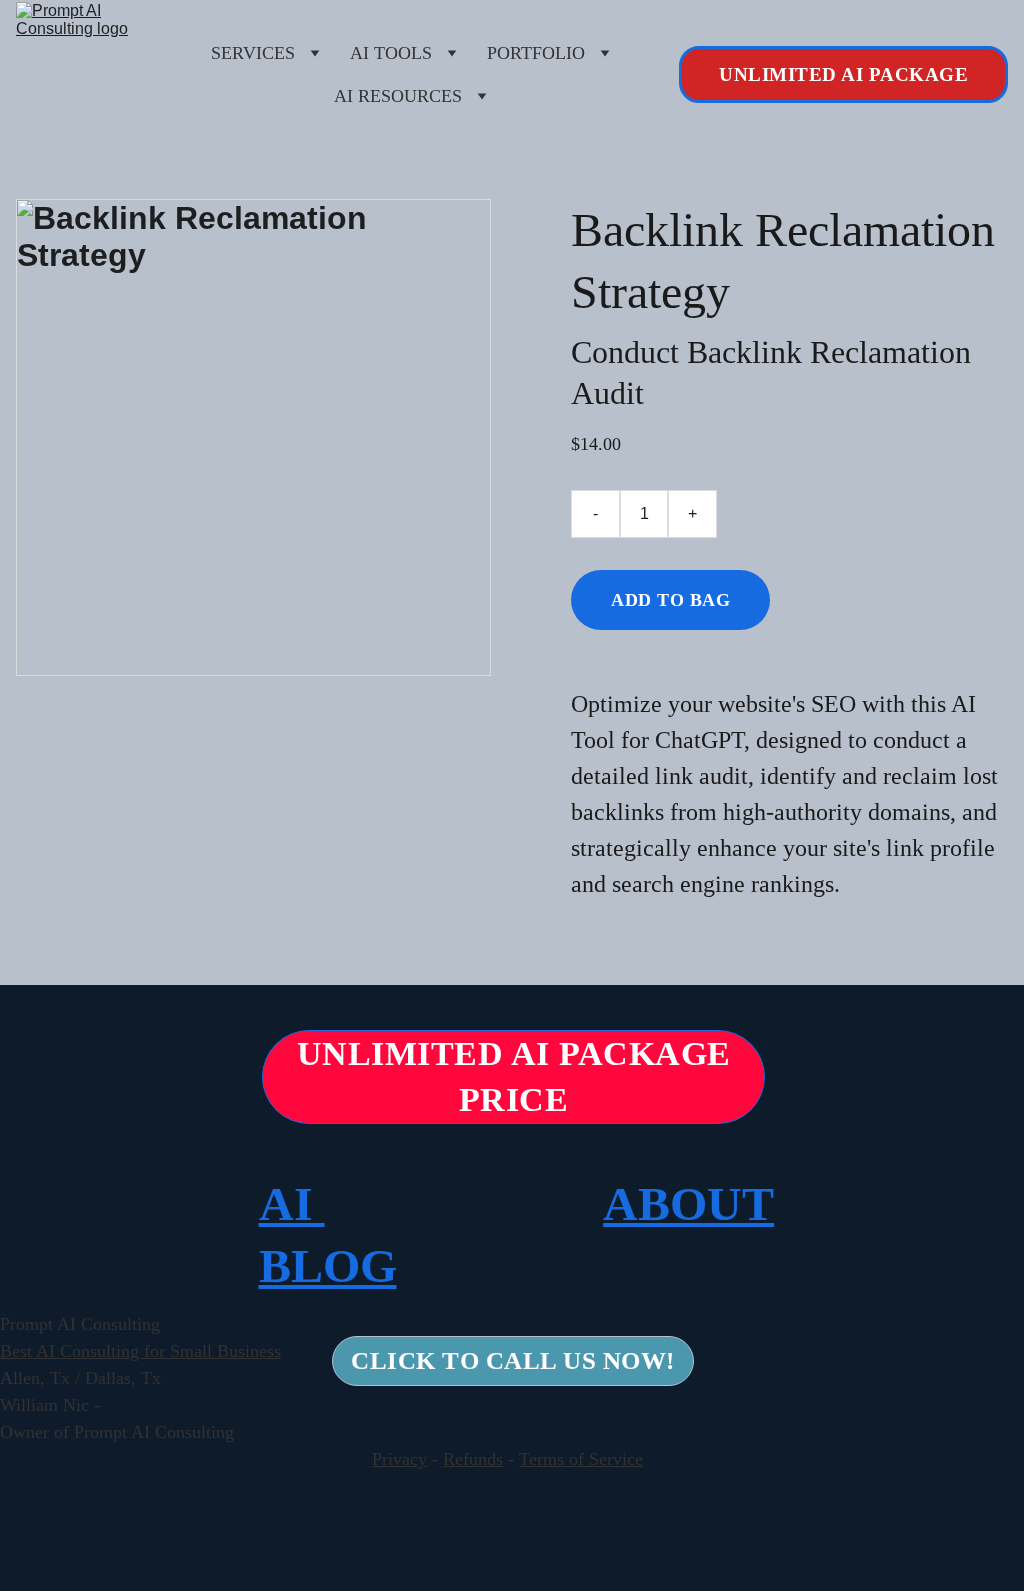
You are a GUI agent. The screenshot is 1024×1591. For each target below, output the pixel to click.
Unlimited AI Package (843, 74)
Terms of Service (581, 1459)
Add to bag (670, 600)
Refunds (473, 1459)
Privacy (399, 1459)
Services (253, 53)
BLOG (328, 1265)
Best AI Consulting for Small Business (140, 1351)
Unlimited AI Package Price (514, 1076)
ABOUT (688, 1203)
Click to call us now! (513, 1360)
